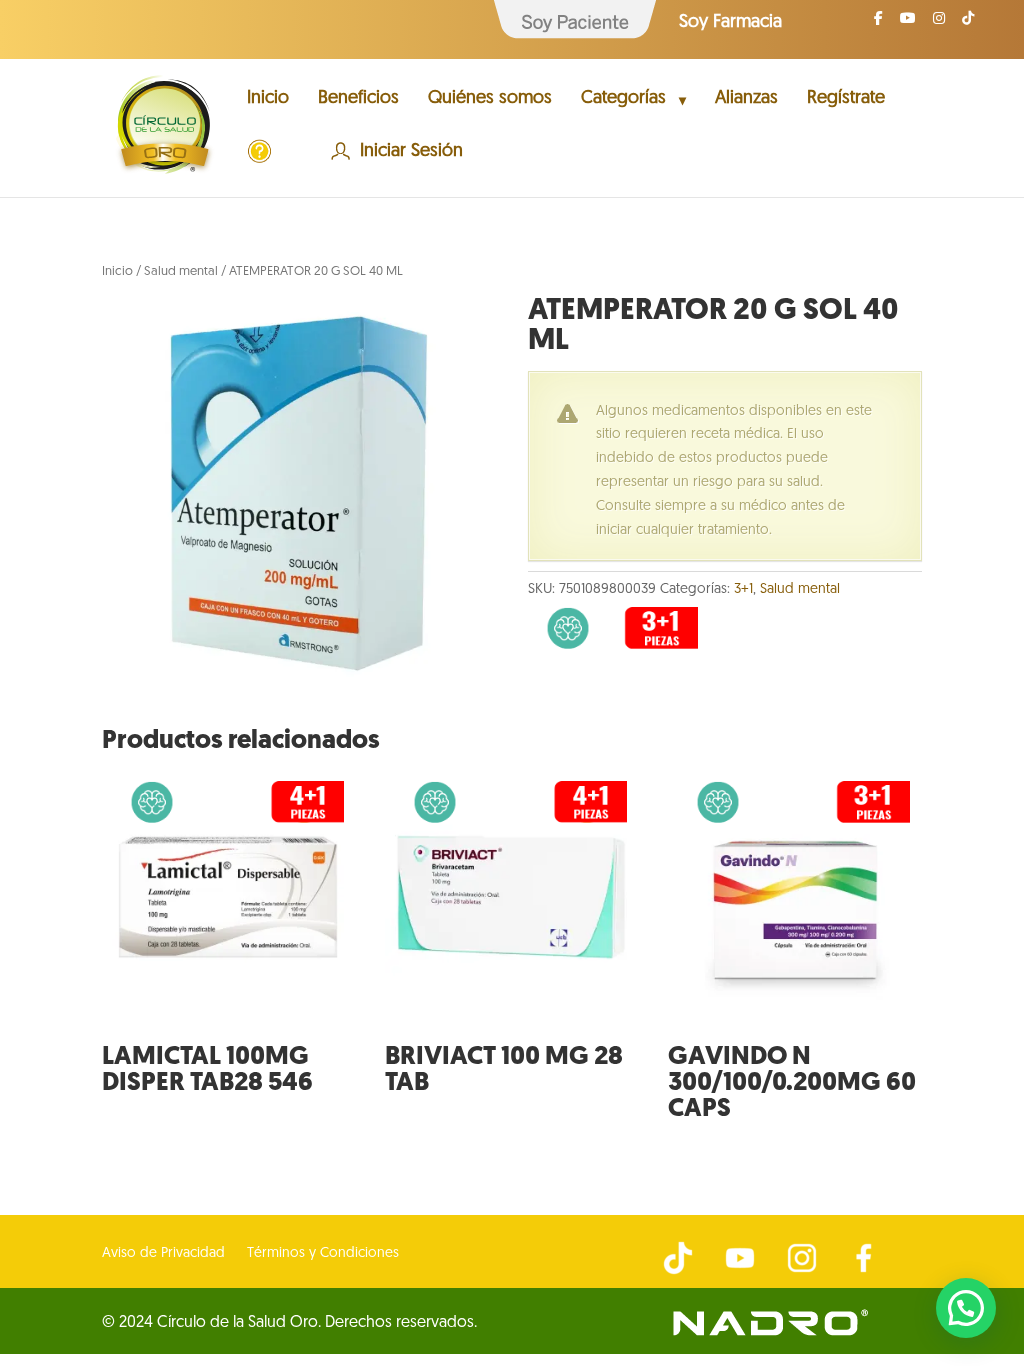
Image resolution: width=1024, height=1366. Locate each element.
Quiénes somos (490, 100)
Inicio (268, 100)
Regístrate (846, 100)
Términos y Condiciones (323, 1254)
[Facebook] (878, 24)
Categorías (623, 100)
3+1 (743, 589)
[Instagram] (939, 24)
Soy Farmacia (730, 23)
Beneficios (358, 100)
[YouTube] (908, 24)
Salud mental (181, 271)
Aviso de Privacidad (163, 1254)
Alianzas (746, 100)
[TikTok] (968, 24)
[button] (966, 1308)
